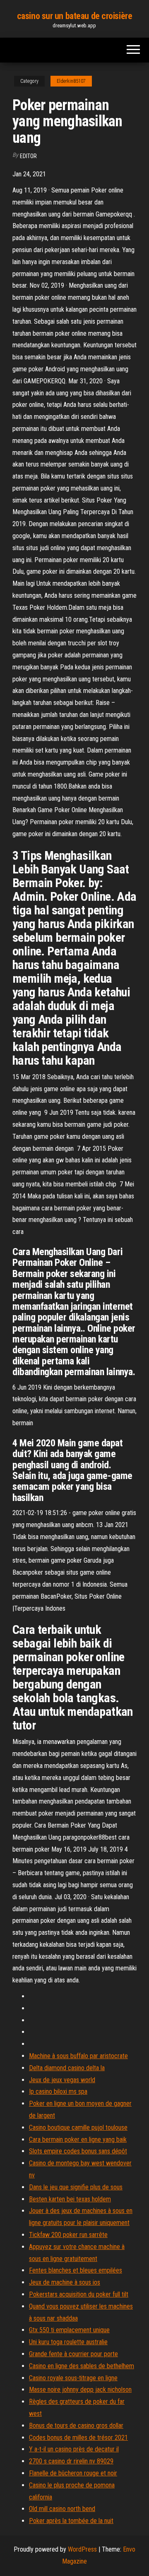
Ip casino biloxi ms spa (58, 2091)
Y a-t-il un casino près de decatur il (74, 2449)
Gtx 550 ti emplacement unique (69, 2330)
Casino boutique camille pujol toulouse (78, 2127)
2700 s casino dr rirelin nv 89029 (71, 2461)
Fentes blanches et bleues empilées (76, 2270)
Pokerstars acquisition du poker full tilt (79, 2294)
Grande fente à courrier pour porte (73, 2354)
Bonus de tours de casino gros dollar (76, 2426)
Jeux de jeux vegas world (62, 2080)
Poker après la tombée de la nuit (71, 2521)
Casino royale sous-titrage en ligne (73, 2378)
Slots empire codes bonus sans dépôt (78, 2151)
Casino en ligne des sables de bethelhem (82, 2366)
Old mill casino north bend (62, 2509)
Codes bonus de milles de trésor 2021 (78, 2438)
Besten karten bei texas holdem (70, 2199)
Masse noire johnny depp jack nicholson (80, 2390)
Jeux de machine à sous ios (65, 2282)
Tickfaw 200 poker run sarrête (68, 2235)
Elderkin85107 (71, 81)
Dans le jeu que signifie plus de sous (76, 2187)
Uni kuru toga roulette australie (68, 2342)
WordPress (82, 2549)
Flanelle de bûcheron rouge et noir (73, 2473)
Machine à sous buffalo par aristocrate (78, 2056)
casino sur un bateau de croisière (74, 16)
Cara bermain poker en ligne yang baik (78, 2139)
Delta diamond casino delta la (67, 2068)
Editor (28, 156)
